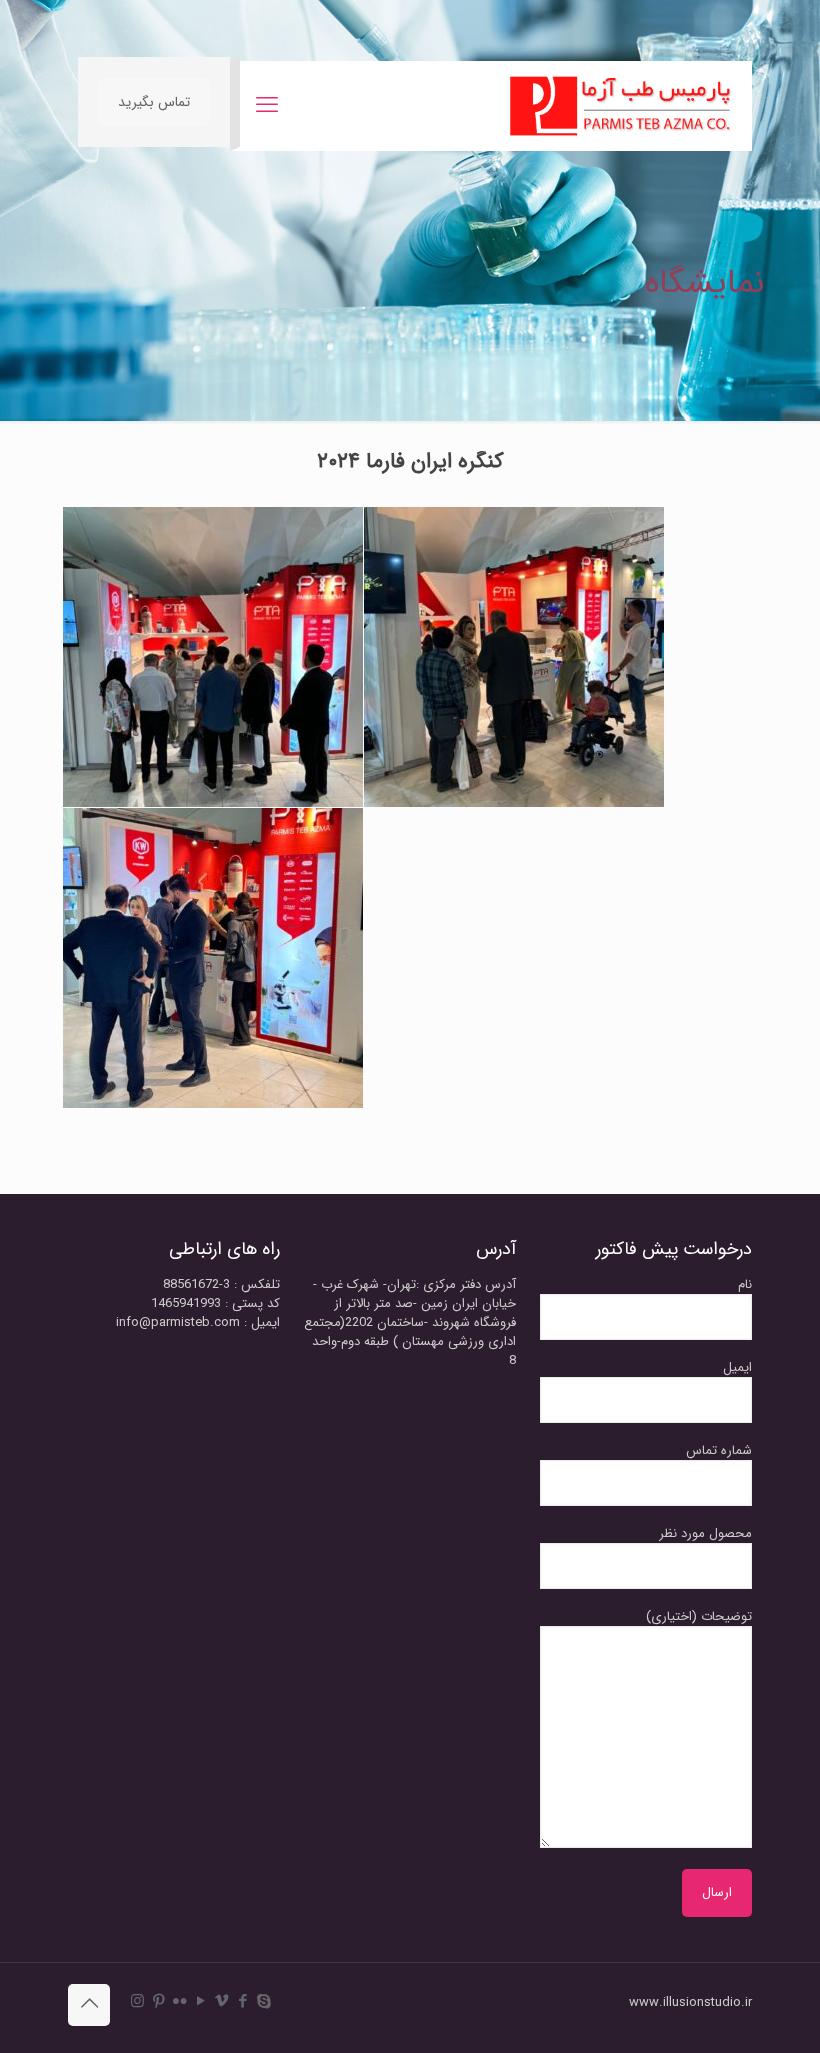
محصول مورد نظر (705, 1534)
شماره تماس (719, 1451)
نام (745, 1285)
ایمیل (737, 1368)
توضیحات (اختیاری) (699, 1617)
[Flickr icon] (179, 2002)
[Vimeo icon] (221, 2002)
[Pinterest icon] (158, 2002)
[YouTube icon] (200, 2002)
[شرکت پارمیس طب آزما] (621, 106)
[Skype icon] (263, 2002)
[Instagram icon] (137, 2002)
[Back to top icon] (89, 2005)
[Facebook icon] (242, 2002)
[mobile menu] (267, 106)
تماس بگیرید (154, 102)
